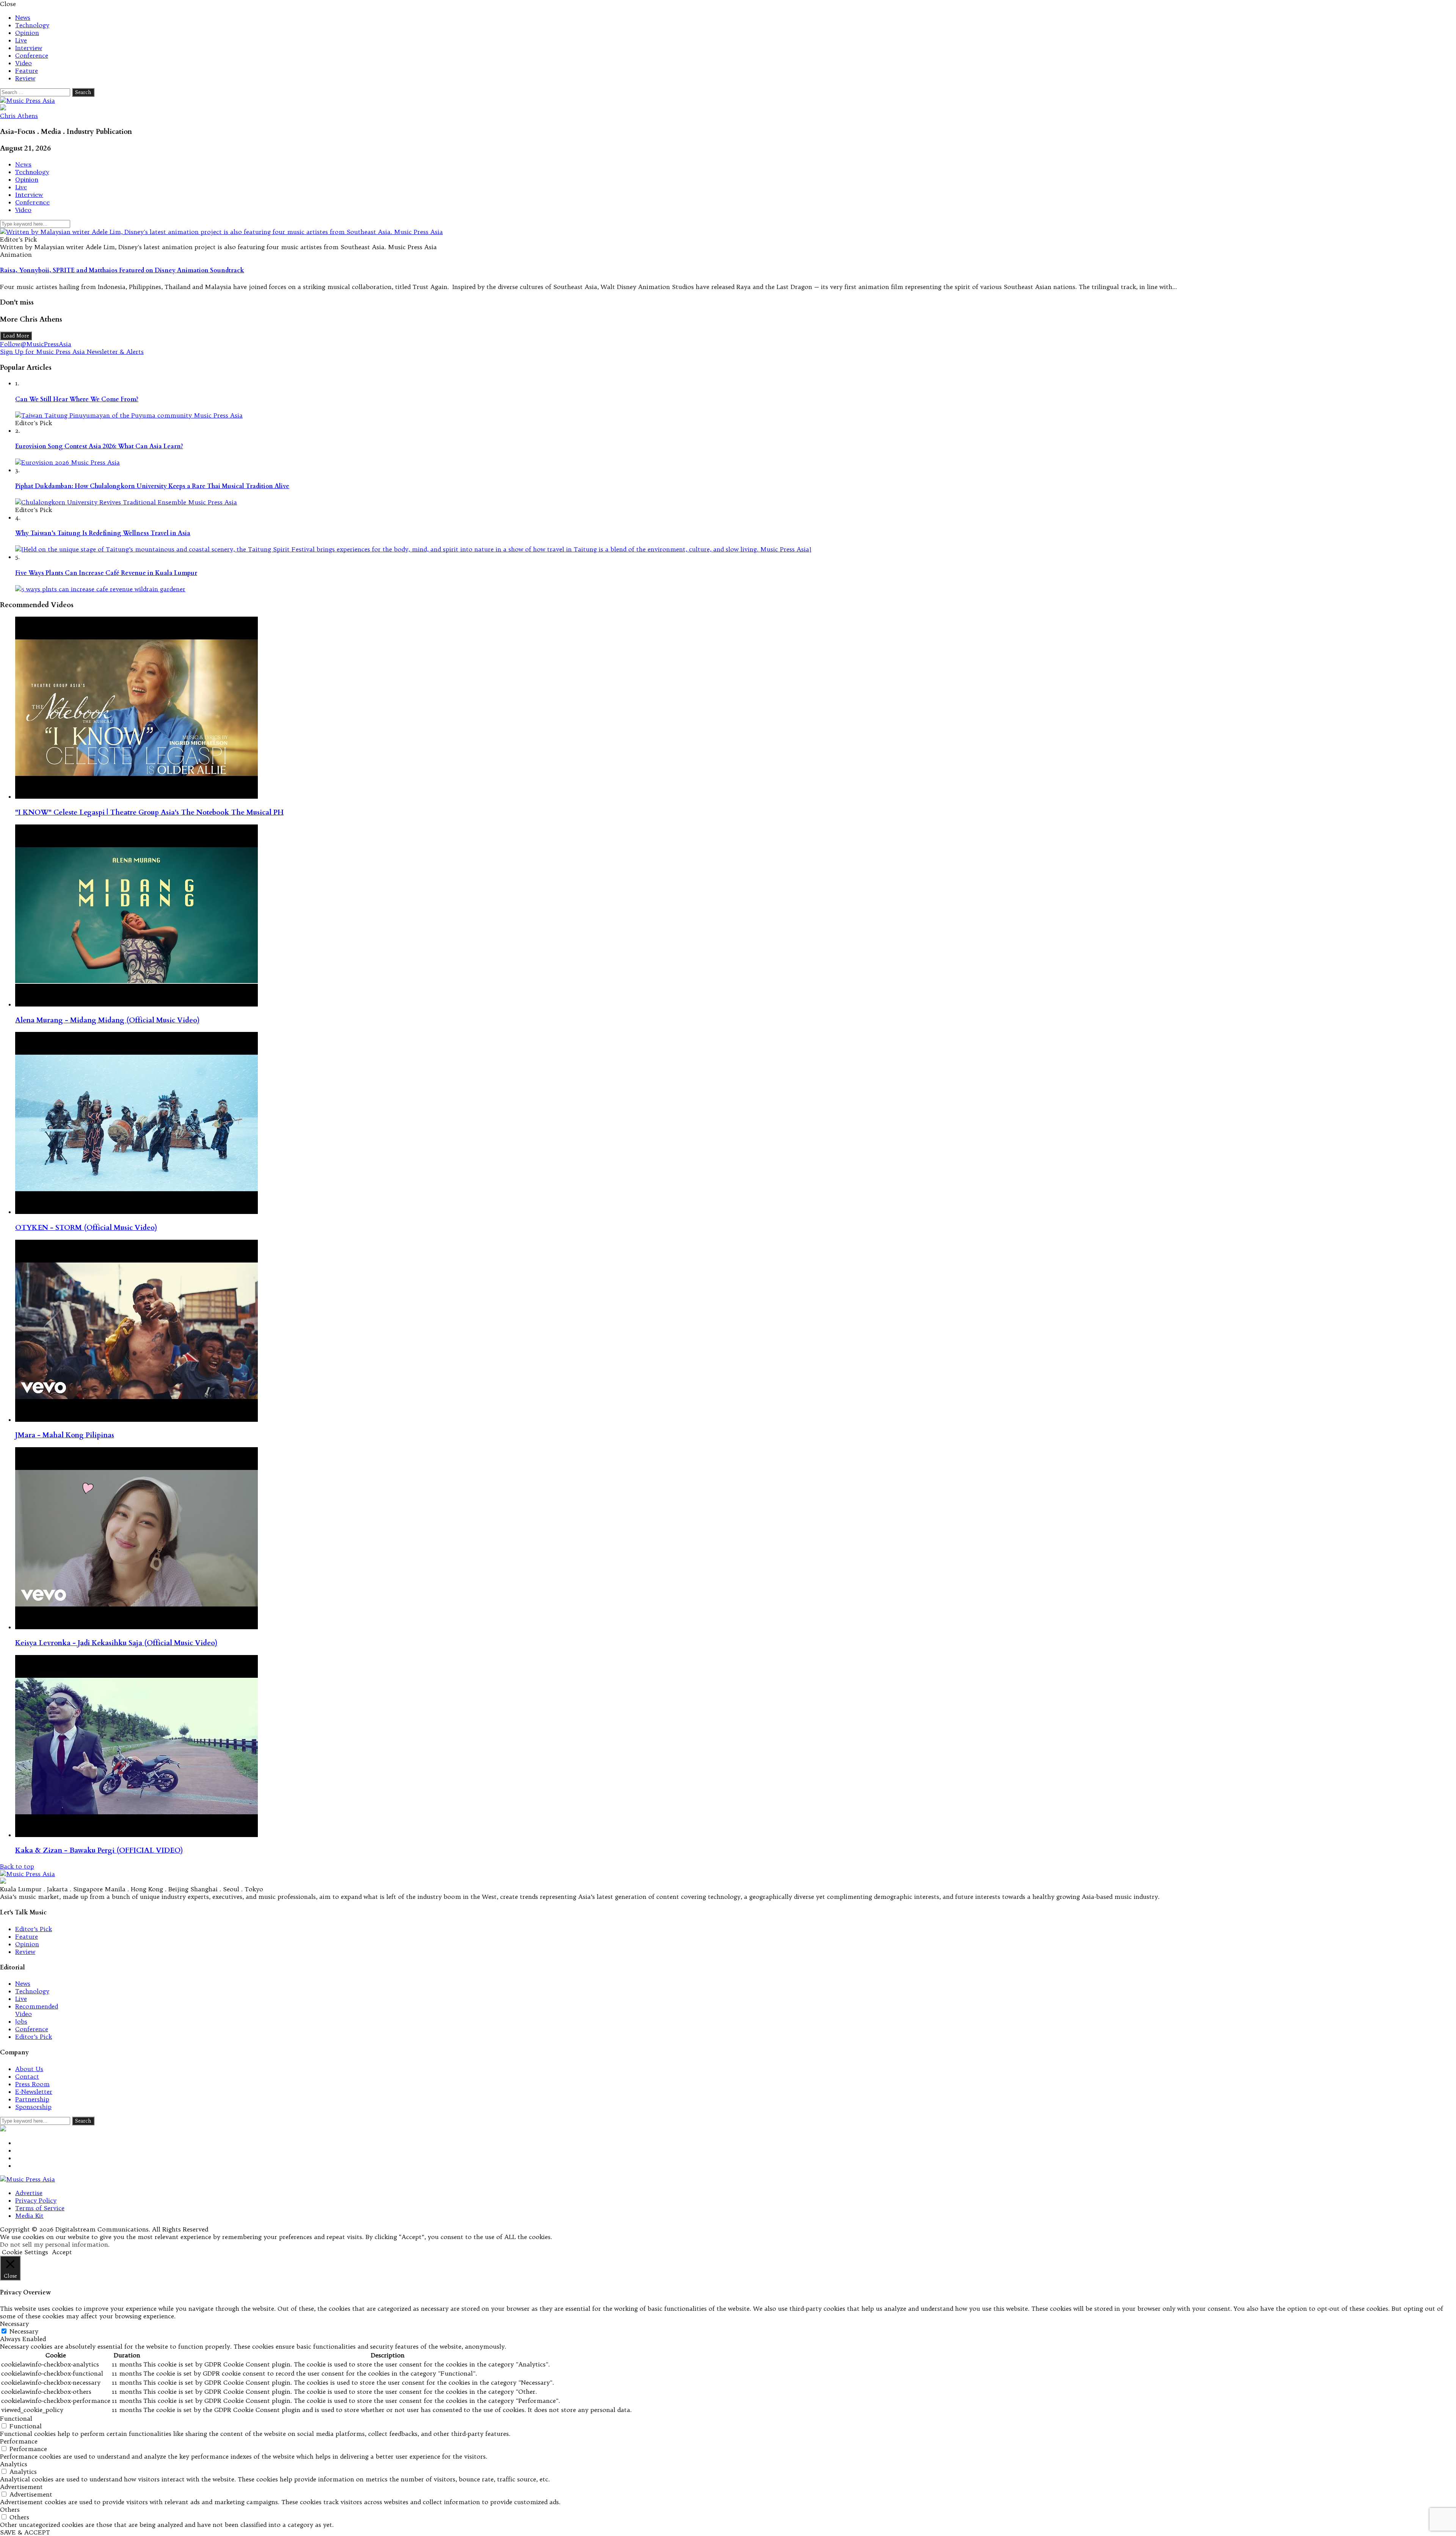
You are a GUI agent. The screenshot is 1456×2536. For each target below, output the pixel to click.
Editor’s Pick (34, 1929)
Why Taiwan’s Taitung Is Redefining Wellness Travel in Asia (103, 533)
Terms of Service (40, 2208)
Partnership (32, 2099)
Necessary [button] (14, 2324)
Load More (16, 336)
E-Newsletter (34, 2092)
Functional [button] (16, 2418)
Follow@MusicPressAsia (36, 344)
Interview (29, 48)
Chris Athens (19, 116)
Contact (27, 2076)
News (23, 17)
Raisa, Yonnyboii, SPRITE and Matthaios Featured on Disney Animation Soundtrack (122, 270)
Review (25, 78)
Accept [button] (62, 2252)
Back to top (17, 1866)
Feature (27, 71)
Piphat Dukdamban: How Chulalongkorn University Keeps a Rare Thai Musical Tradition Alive (152, 486)
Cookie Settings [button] (25, 2252)
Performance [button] (19, 2441)
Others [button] (10, 2509)
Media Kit (29, 2216)
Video (24, 63)
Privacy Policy (36, 2200)
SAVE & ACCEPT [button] (25, 2532)
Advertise (29, 2193)
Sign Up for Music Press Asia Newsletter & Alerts (72, 352)
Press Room (32, 2084)
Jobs (21, 2021)
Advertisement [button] (21, 2487)
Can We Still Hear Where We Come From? (77, 399)
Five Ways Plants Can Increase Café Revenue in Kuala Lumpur (106, 573)
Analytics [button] (14, 2464)
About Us (29, 2069)
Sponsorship (33, 2107)
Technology (32, 25)
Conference (32, 55)
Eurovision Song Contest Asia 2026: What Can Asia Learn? (99, 446)
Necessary (24, 2331)
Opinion (27, 33)
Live (21, 40)
